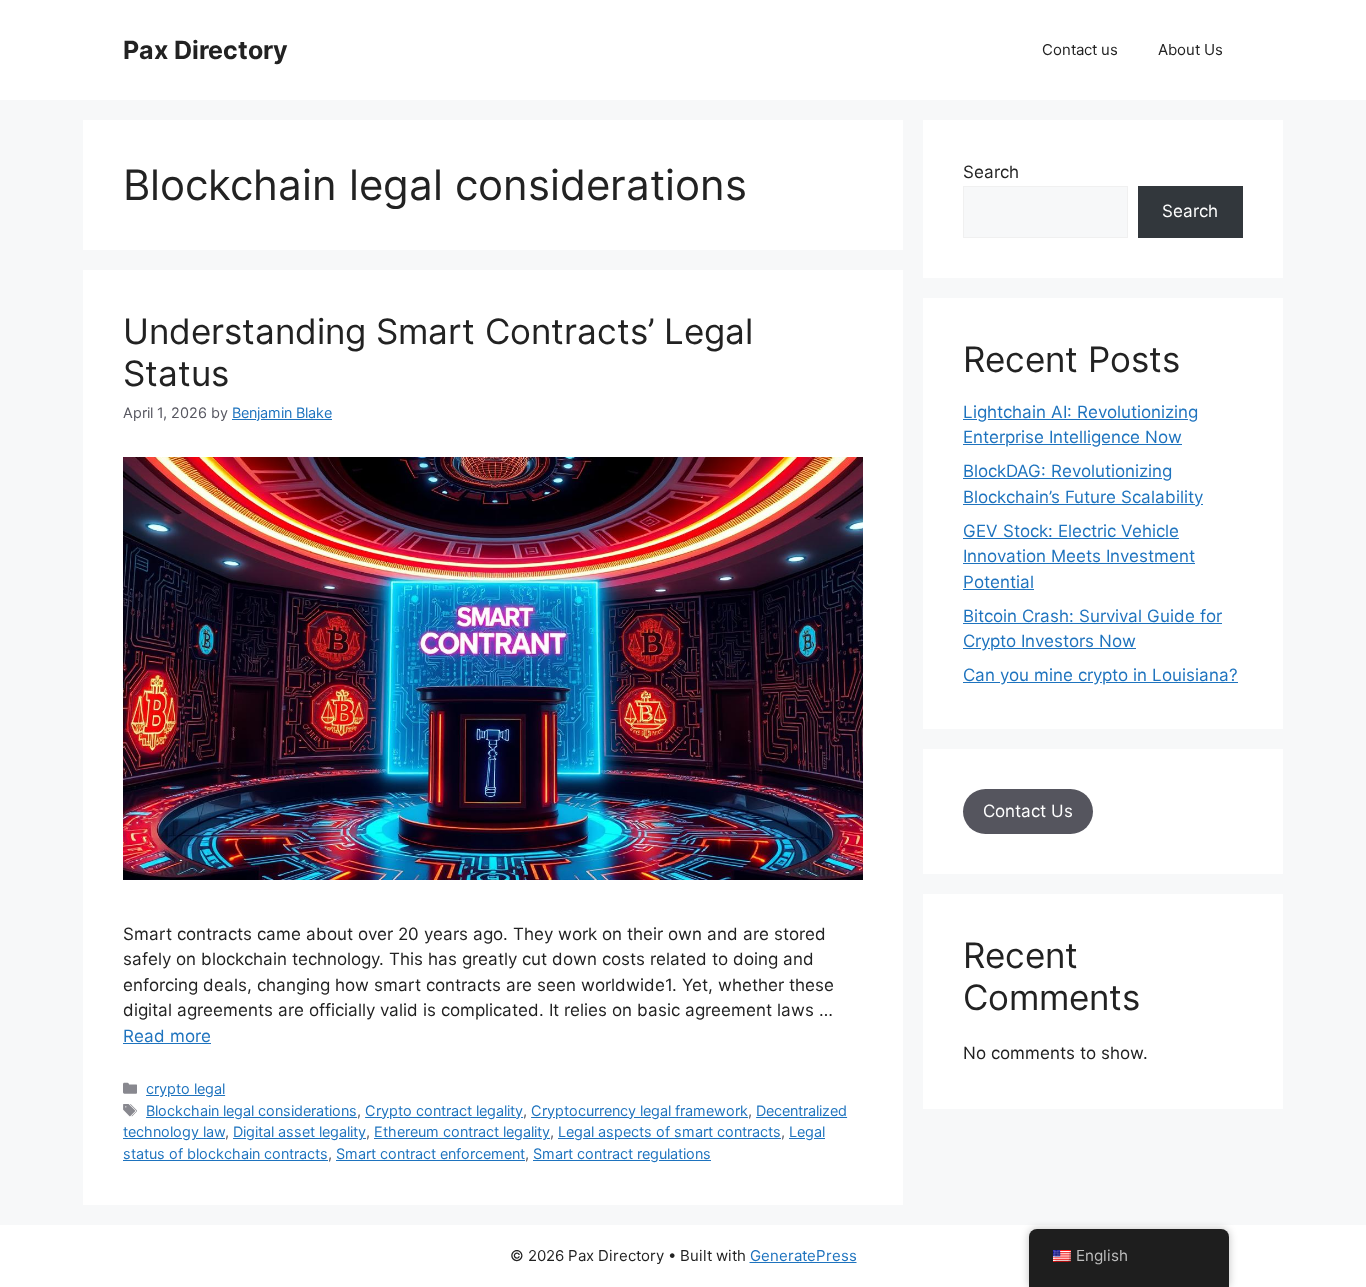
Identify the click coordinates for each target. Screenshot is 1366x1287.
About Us (1190, 49)
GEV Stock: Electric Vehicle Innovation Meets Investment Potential (1079, 556)
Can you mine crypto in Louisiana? (1100, 675)
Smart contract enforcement (430, 1153)
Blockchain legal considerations (251, 1110)
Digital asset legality (299, 1131)
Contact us (1080, 49)
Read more (167, 1036)
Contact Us (1028, 811)
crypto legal (185, 1088)
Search (991, 172)
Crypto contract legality (444, 1110)
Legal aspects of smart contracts (669, 1131)
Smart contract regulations (622, 1153)
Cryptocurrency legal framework (639, 1110)
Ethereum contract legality (462, 1131)
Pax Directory (205, 50)
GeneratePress (803, 1255)
